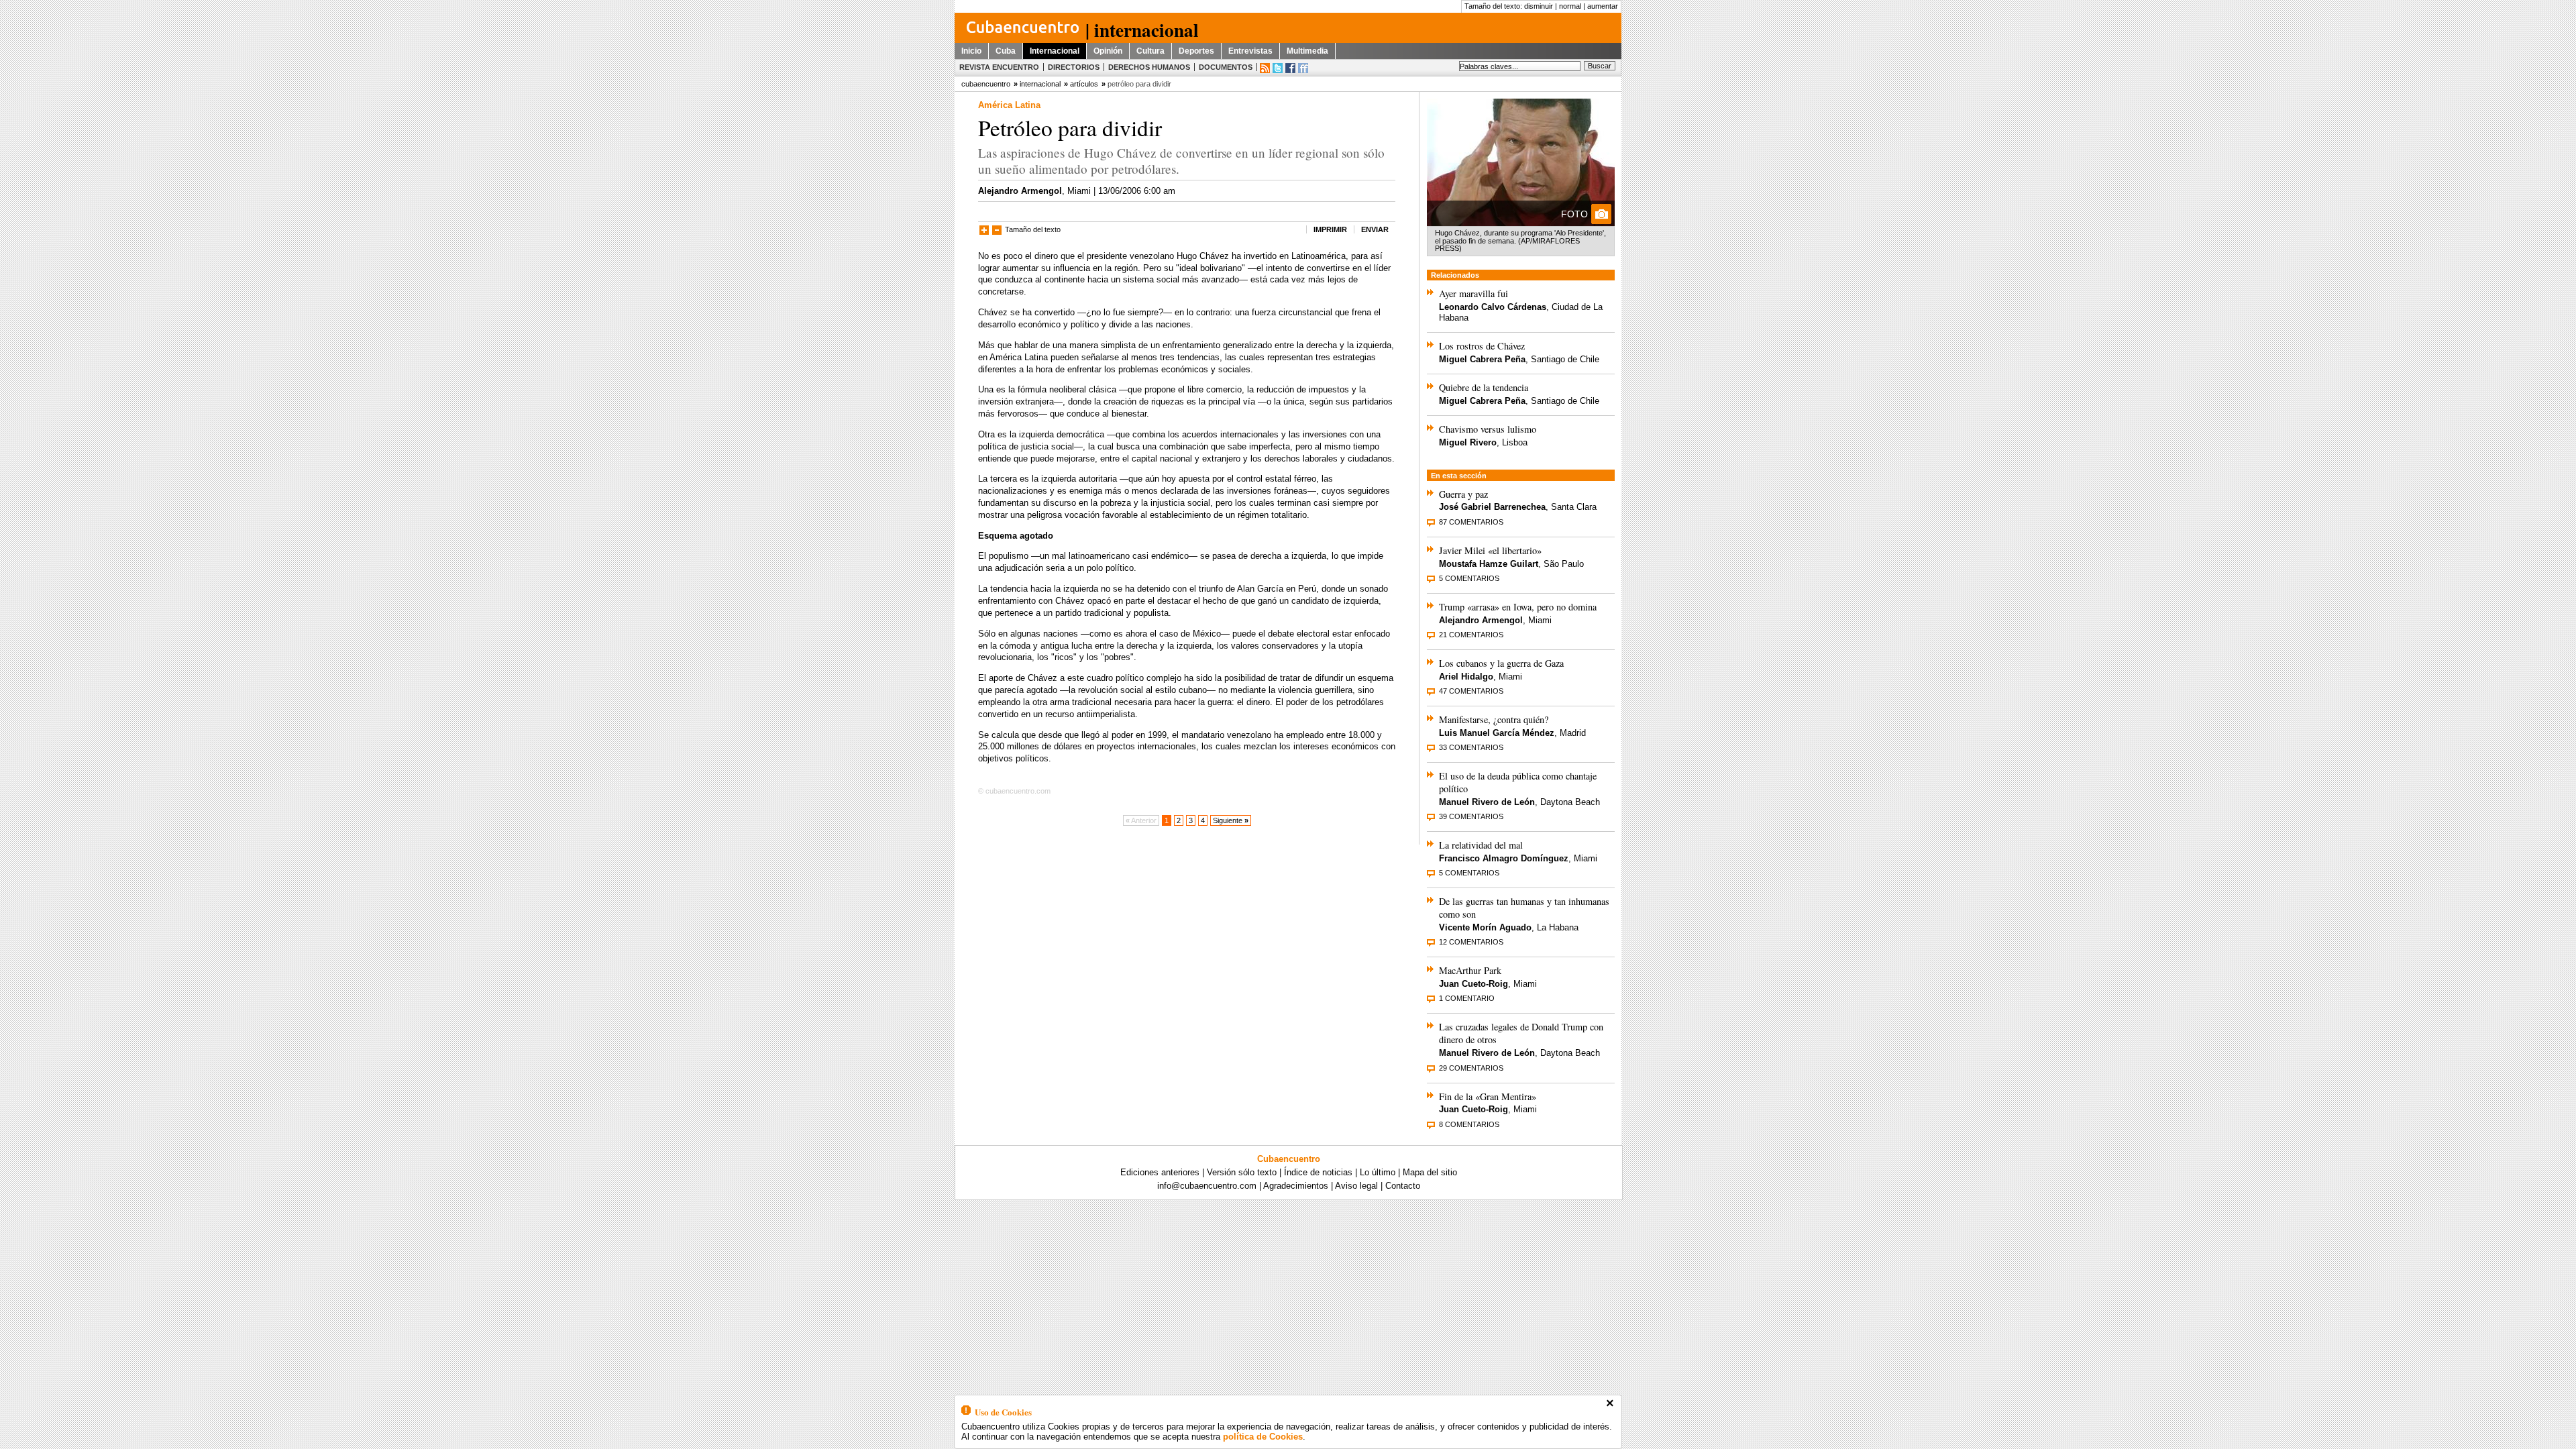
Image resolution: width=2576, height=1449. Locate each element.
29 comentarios (1471, 1068)
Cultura (1150, 51)
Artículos (1084, 84)
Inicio (971, 51)
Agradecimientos (1296, 1186)
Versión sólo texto (1242, 1172)
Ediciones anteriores (1160, 1172)
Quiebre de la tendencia (1484, 387)
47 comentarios (1471, 691)
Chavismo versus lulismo (1488, 429)
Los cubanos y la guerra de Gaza (1501, 663)
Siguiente (1231, 820)
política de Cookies (1263, 1437)
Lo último (1378, 1172)
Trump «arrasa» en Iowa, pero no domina (1518, 607)
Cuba (1006, 51)
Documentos (1226, 67)
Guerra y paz (1463, 494)
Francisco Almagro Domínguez (1504, 858)
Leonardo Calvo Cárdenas (1493, 307)
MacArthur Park (1470, 970)
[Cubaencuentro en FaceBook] (1290, 68)
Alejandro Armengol (1020, 191)
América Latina (1009, 105)
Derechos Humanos (1149, 67)
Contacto (1403, 1186)
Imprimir (1330, 229)
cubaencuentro (986, 84)
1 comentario (1467, 998)
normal (1570, 6)
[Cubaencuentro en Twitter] (1278, 68)
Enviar (1375, 229)
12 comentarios (1471, 942)
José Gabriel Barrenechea (1492, 507)
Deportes (1196, 51)
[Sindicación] (1265, 68)
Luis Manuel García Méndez (1497, 733)
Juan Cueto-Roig (1473, 984)
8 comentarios (1469, 1124)
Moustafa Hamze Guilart (1489, 564)
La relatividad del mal (1481, 845)
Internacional (1055, 51)
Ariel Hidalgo (1466, 677)
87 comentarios (1471, 522)
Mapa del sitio (1430, 1172)
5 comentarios (1469, 578)
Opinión (1108, 51)
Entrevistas (1250, 51)
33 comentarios (1471, 747)
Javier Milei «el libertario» (1490, 550)
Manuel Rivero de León (1487, 802)
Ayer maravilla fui (1473, 293)
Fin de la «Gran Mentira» (1488, 1096)
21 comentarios (1471, 635)
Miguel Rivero (1468, 442)
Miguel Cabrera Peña (1482, 359)
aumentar (1603, 6)
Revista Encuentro (999, 67)
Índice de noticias (1318, 1172)
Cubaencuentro (1289, 1159)
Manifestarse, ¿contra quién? (1494, 719)
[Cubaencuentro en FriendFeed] (1303, 68)
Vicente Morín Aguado (1485, 927)
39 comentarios (1471, 816)
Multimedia (1307, 51)
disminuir (1539, 6)
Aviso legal (1356, 1186)
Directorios (1074, 67)
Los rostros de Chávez (1482, 346)
